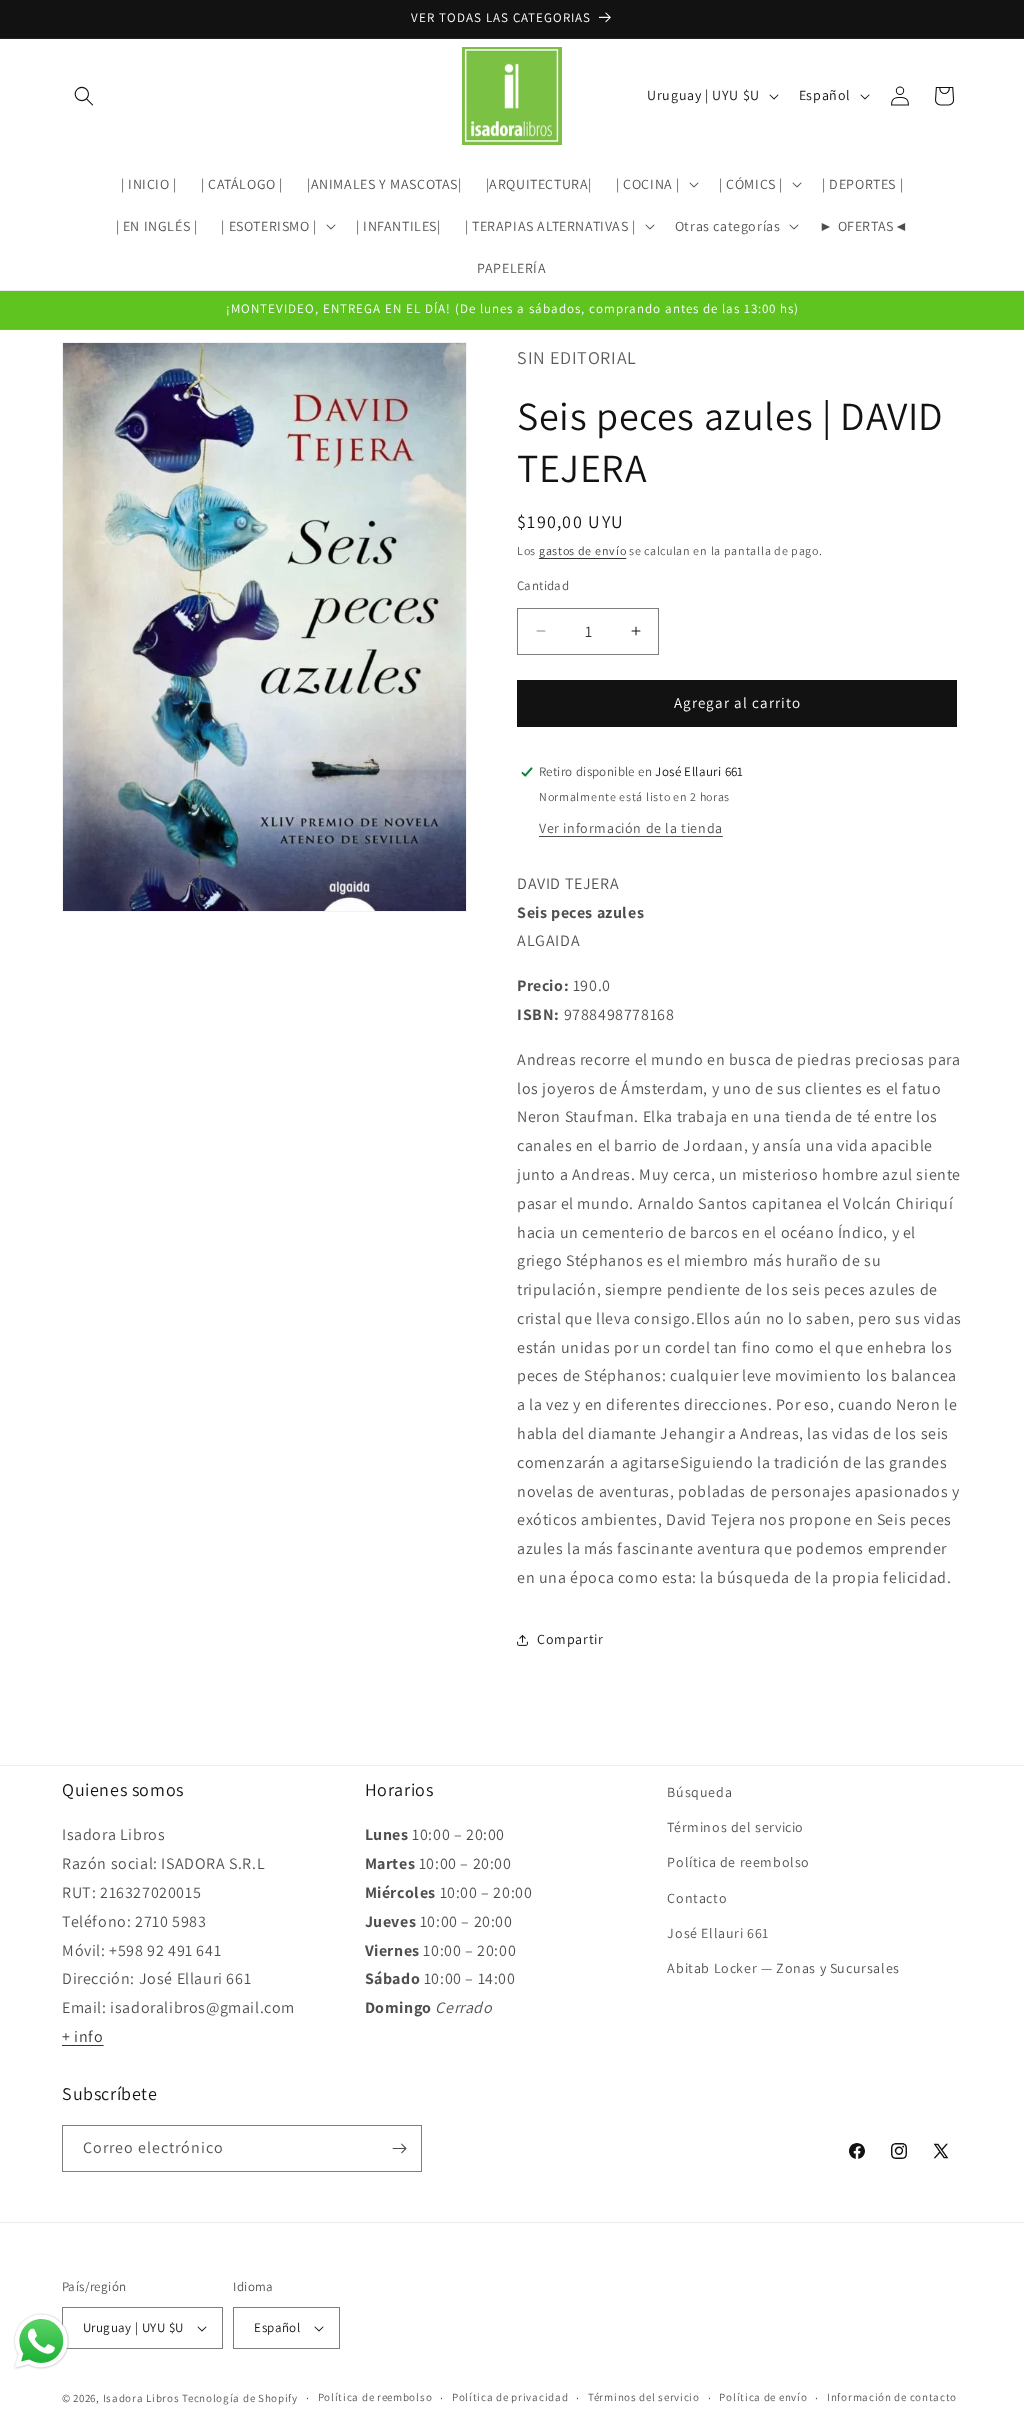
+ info (83, 2036)
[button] (84, 96)
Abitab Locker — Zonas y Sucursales (783, 1968)
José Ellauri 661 (718, 1933)
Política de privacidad (510, 2397)
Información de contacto (892, 2397)
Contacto (697, 1898)
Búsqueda (699, 1792)
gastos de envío (583, 550)
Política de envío (763, 2397)
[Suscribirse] (399, 2148)
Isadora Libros (141, 2398)
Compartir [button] (570, 1639)
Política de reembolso (738, 1862)
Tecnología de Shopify (240, 2398)
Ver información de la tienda (631, 828)
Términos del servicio (735, 1827)
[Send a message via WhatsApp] (41, 2341)
